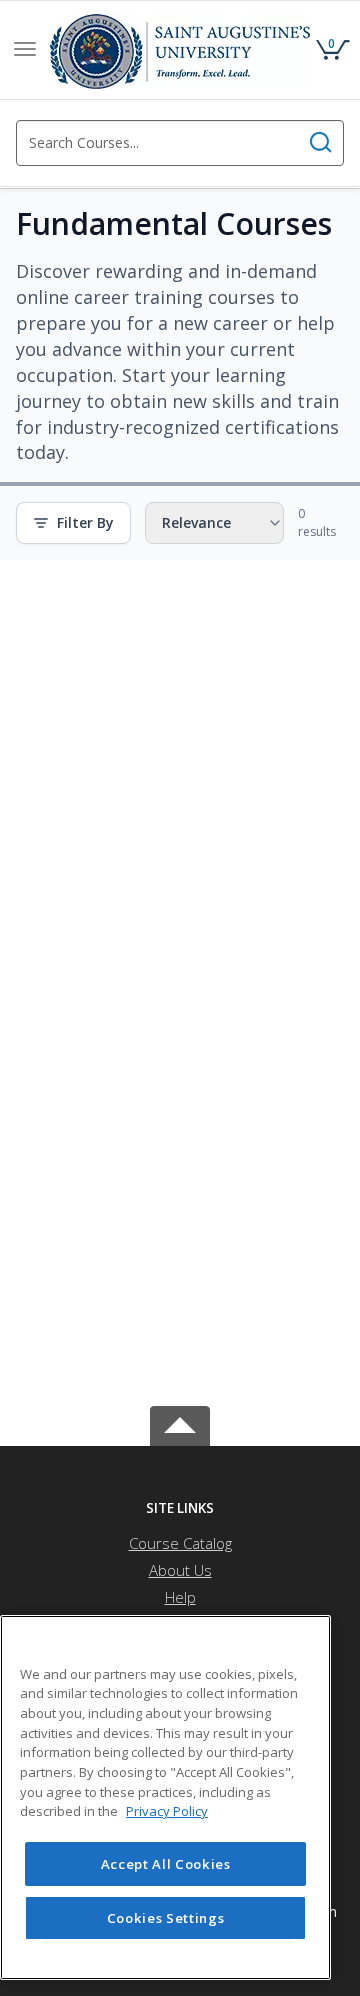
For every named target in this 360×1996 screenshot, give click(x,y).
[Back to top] (180, 1422)
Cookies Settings (166, 1918)
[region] (165, 1797)
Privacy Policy (167, 1811)
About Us (180, 1570)
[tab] (180, 1508)
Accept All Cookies (166, 1864)
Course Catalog (180, 1543)
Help (180, 1597)
